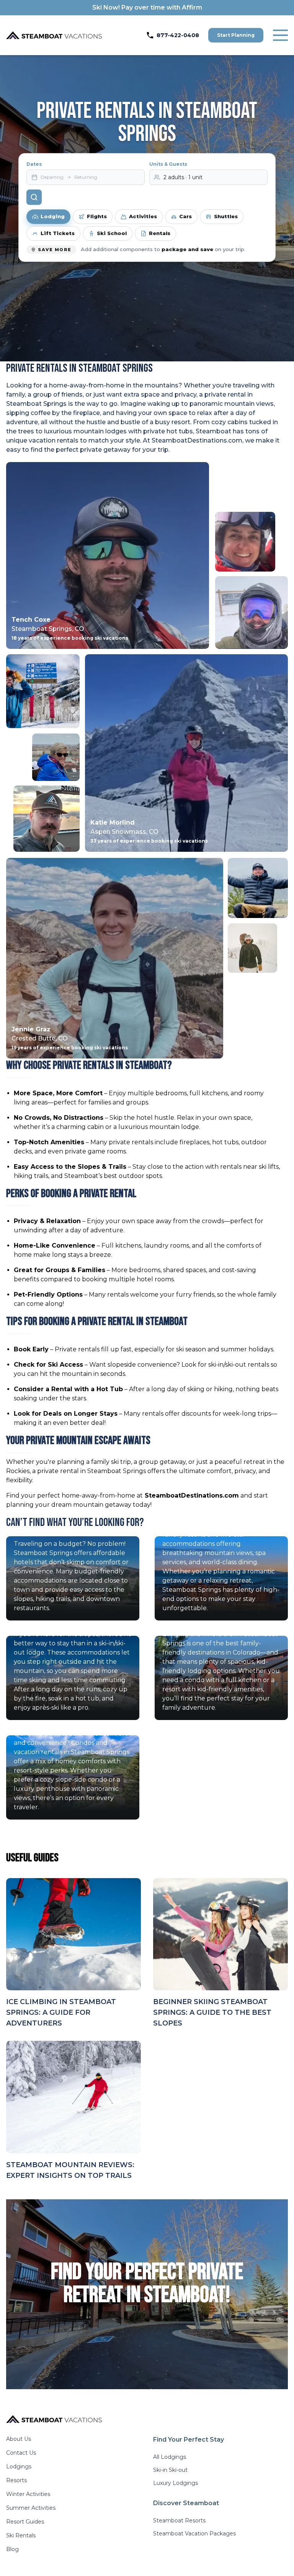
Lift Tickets (58, 233)
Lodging (53, 216)
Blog (12, 2549)
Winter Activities (28, 2494)
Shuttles (226, 216)
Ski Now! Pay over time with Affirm (147, 7)
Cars (185, 216)
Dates (34, 164)
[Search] (34, 197)
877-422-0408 (178, 35)
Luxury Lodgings (176, 2483)
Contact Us (21, 2453)
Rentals (160, 233)
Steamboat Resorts (179, 2520)
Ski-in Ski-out (170, 2470)
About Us (19, 2439)
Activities (143, 216)
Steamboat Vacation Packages (194, 2534)
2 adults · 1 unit (183, 177)
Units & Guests (168, 164)
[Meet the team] (245, 542)
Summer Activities (31, 2508)
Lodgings (19, 2467)
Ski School (112, 233)
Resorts (16, 2480)
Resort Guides (25, 2522)
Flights (97, 216)
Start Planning (236, 35)
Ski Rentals (21, 2535)
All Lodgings (170, 2457)
